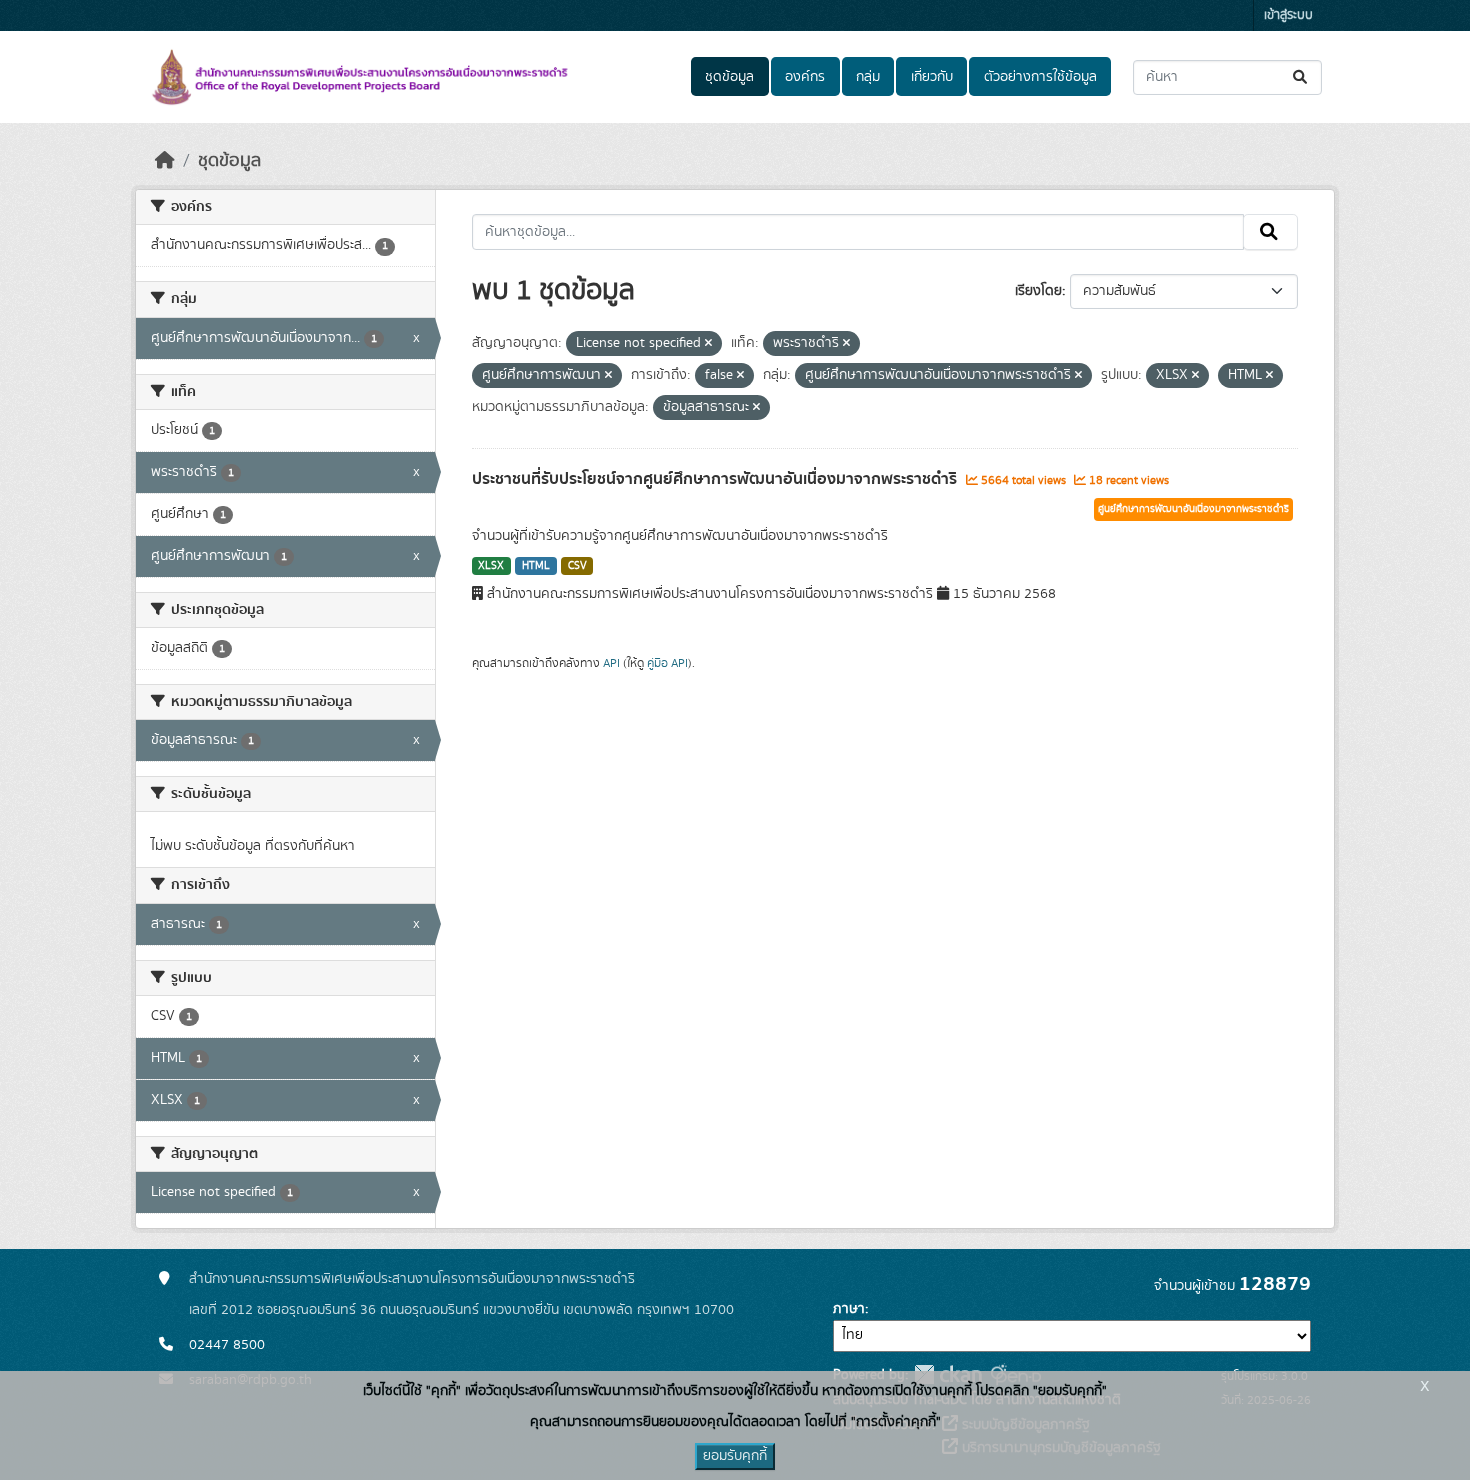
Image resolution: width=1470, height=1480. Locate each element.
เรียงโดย (1038, 291)
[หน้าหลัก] (165, 161)
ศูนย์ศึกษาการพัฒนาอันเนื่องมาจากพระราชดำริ (1193, 509)
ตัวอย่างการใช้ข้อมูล (1040, 77)
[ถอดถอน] (708, 344)
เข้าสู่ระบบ (1288, 15)
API (611, 663)
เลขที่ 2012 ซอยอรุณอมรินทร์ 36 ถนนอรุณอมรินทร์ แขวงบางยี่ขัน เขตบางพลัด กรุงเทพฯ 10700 (461, 1310)
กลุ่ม (868, 77)
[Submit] (1301, 77)
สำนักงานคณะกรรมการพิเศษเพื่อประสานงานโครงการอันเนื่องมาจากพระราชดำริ (412, 1279)
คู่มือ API (667, 663)
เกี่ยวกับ (932, 77)
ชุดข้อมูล (729, 77)
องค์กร (805, 77)
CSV (577, 566)
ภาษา (849, 1309)
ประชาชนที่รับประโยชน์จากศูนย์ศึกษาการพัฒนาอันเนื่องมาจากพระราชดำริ (716, 479)
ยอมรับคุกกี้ (735, 1456)
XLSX (491, 566)
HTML (536, 566)
